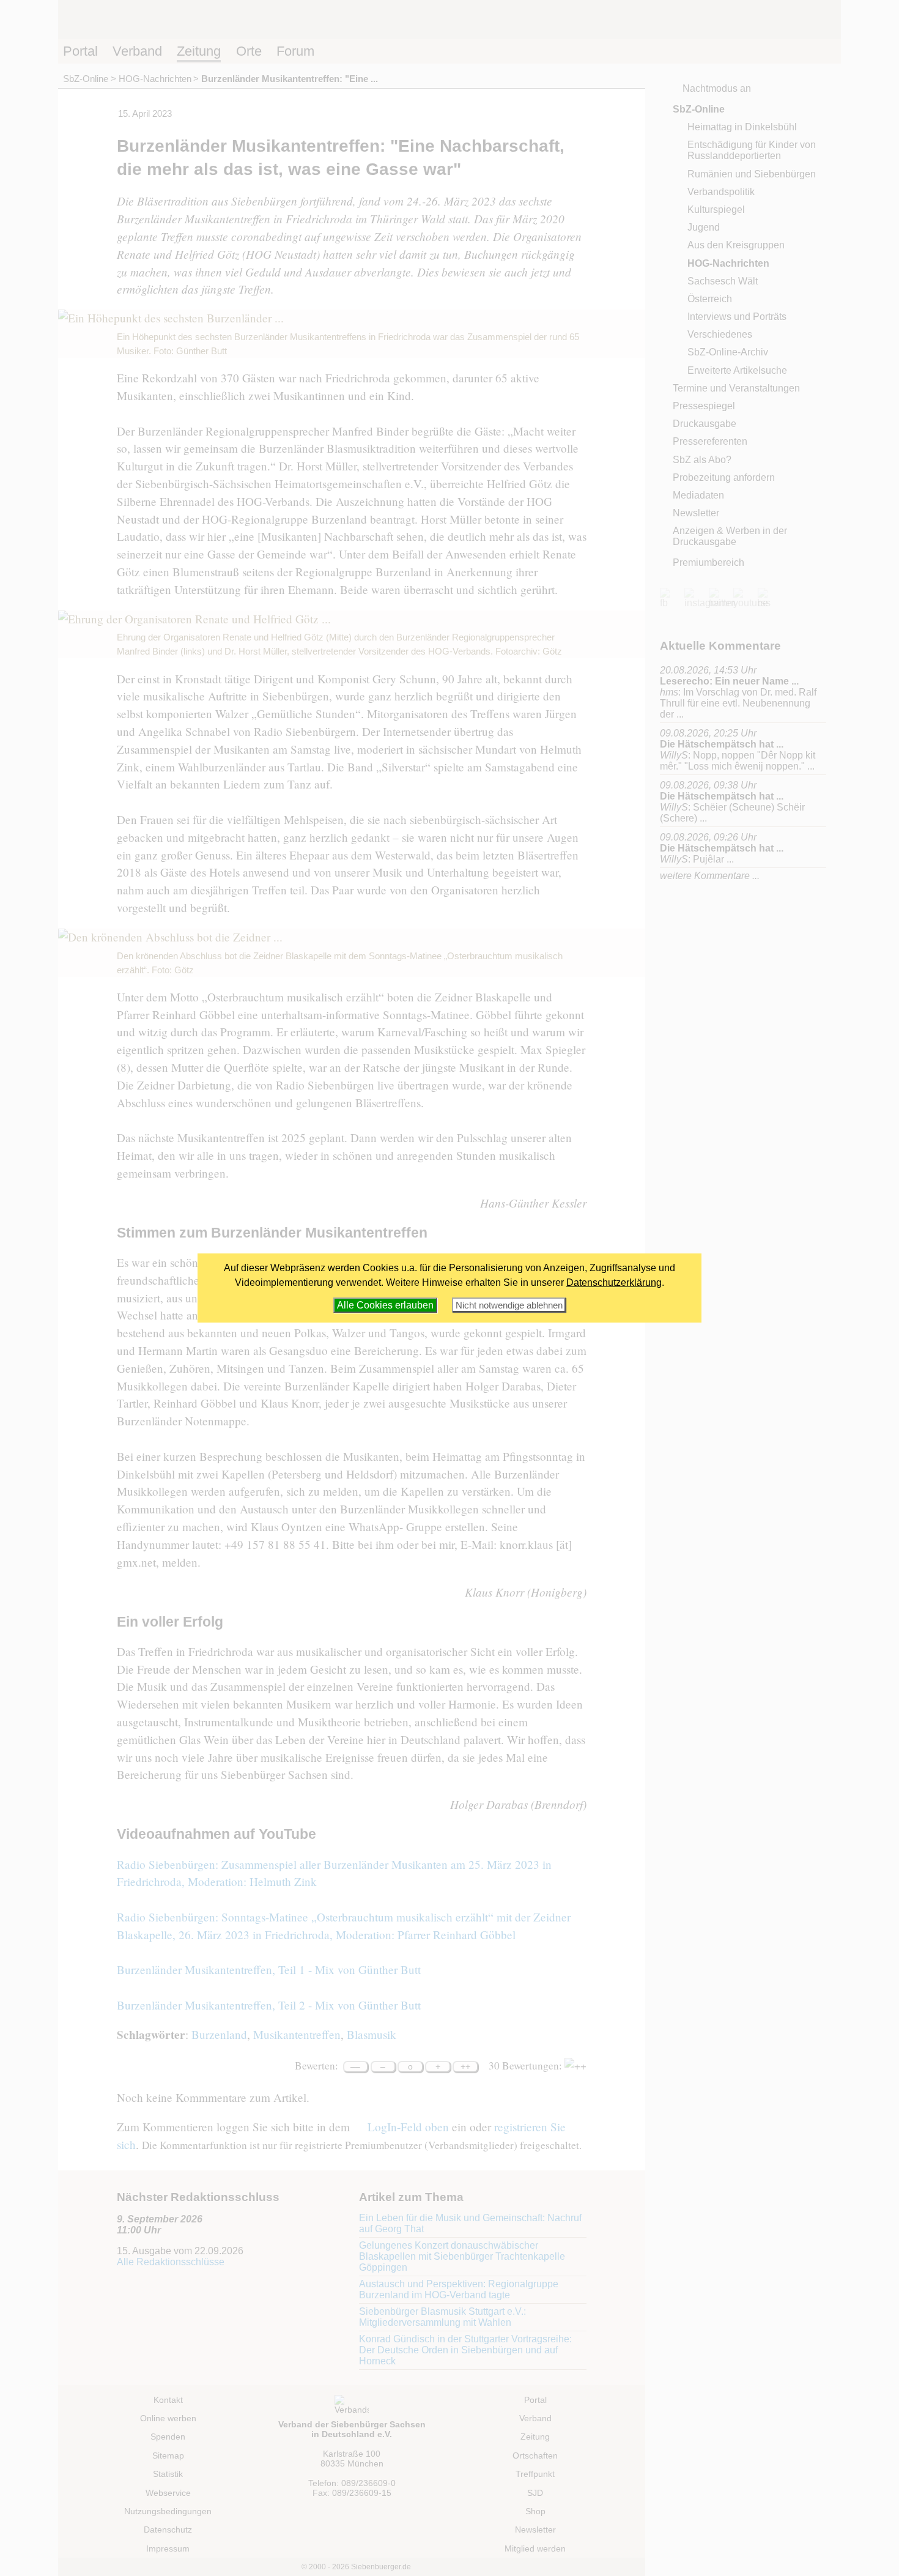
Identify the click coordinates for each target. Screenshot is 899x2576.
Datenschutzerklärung (614, 1282)
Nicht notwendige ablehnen (509, 1305)
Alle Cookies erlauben (385, 1305)
